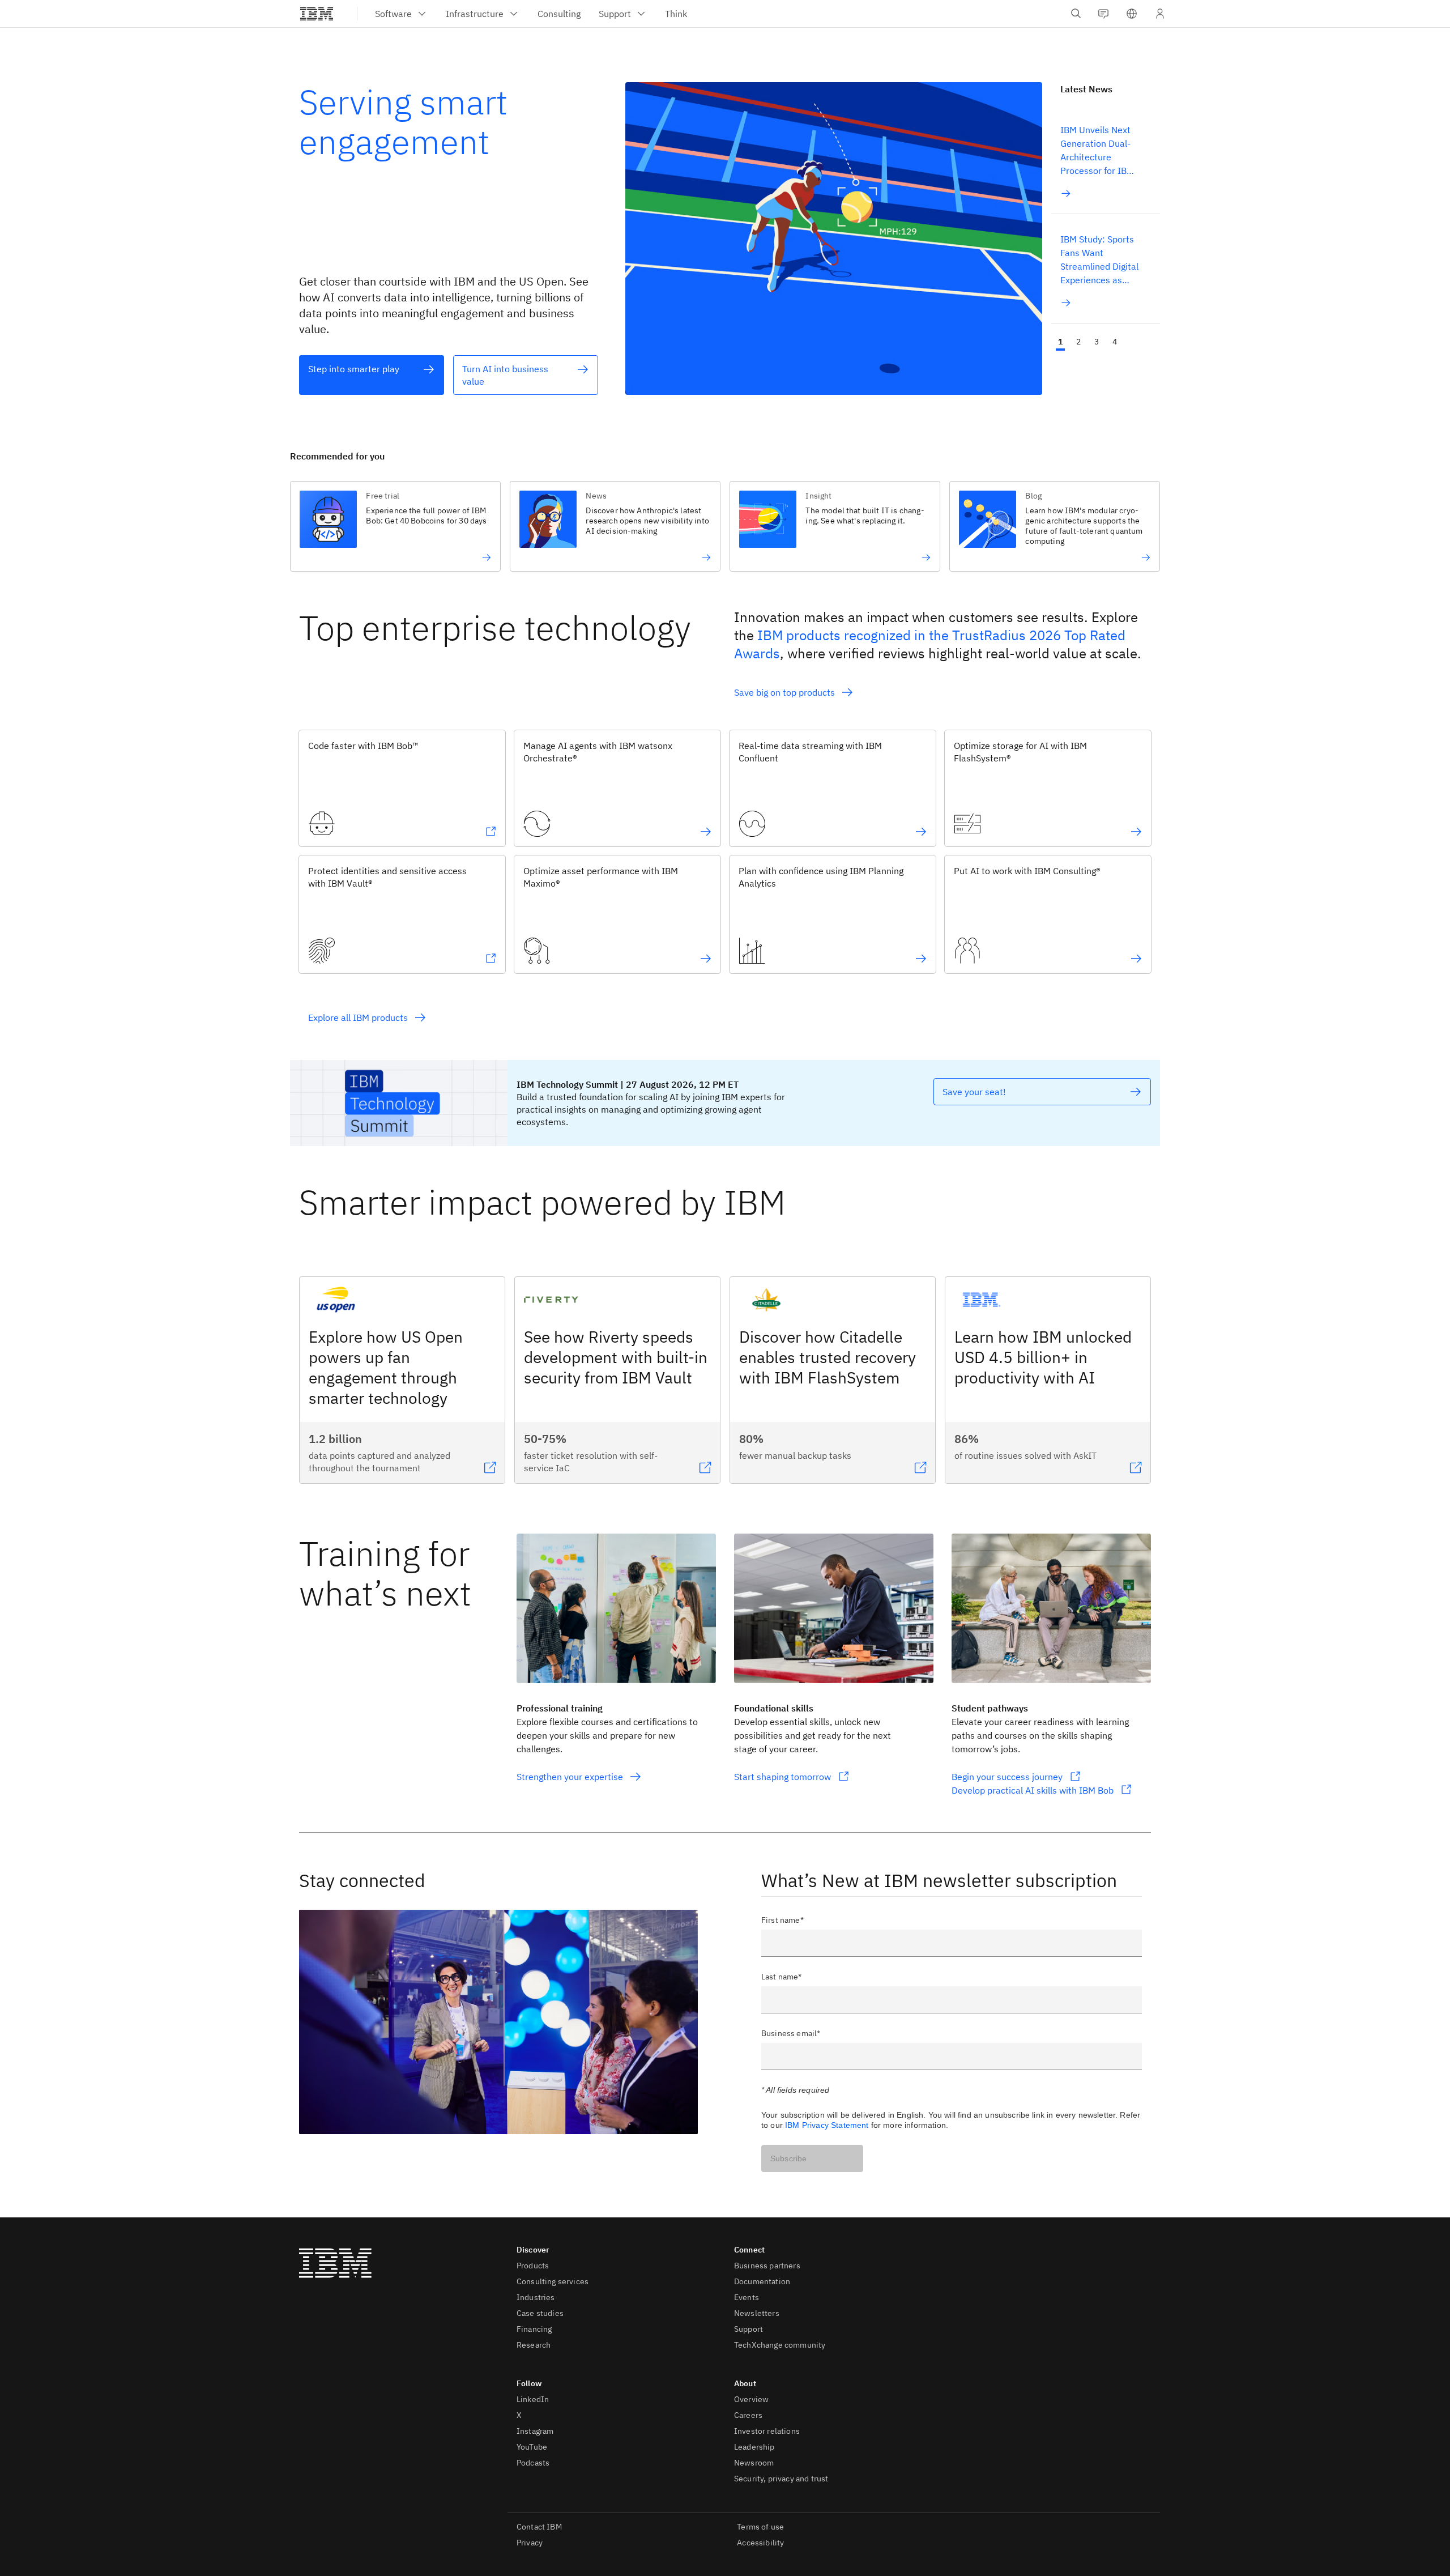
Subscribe (788, 2158)
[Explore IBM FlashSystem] (1136, 832)
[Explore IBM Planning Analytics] (921, 959)
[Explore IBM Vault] (491, 959)
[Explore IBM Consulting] (1136, 959)
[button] (1132, 14)
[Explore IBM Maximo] (706, 959)
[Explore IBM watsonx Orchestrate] (706, 832)
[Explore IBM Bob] (491, 832)
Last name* (782, 1977)
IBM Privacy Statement (827, 2125)
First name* (782, 1920)
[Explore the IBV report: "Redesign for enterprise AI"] (648, 557)
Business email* (791, 2033)
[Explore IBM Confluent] (921, 832)
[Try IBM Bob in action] (428, 557)
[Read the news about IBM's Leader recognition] (1088, 557)
